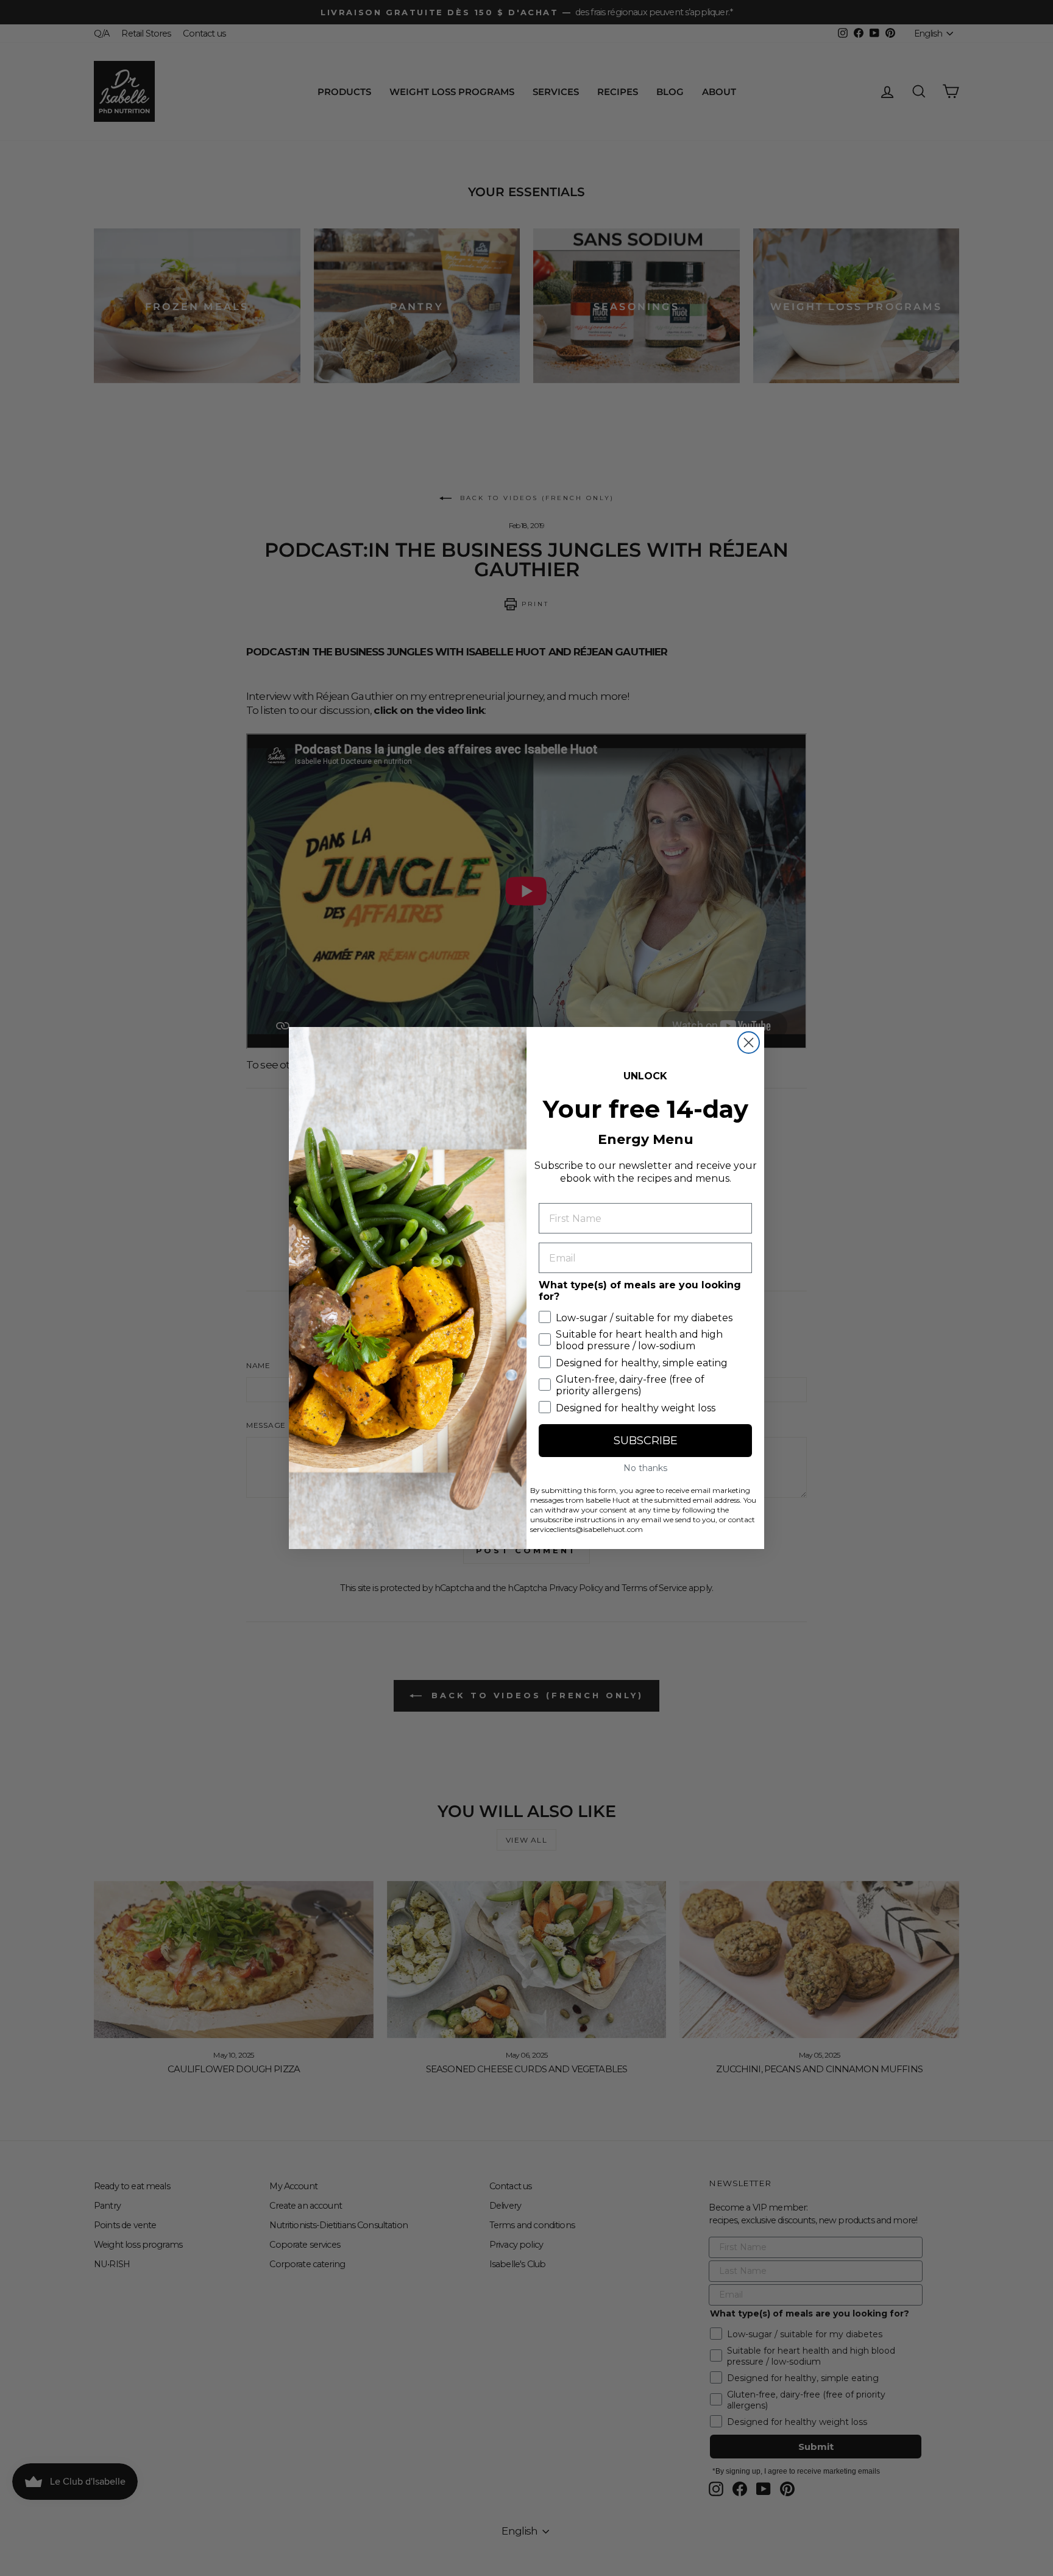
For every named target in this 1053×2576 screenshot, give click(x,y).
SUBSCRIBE (646, 1441)
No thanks (645, 1468)
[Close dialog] (749, 1043)
